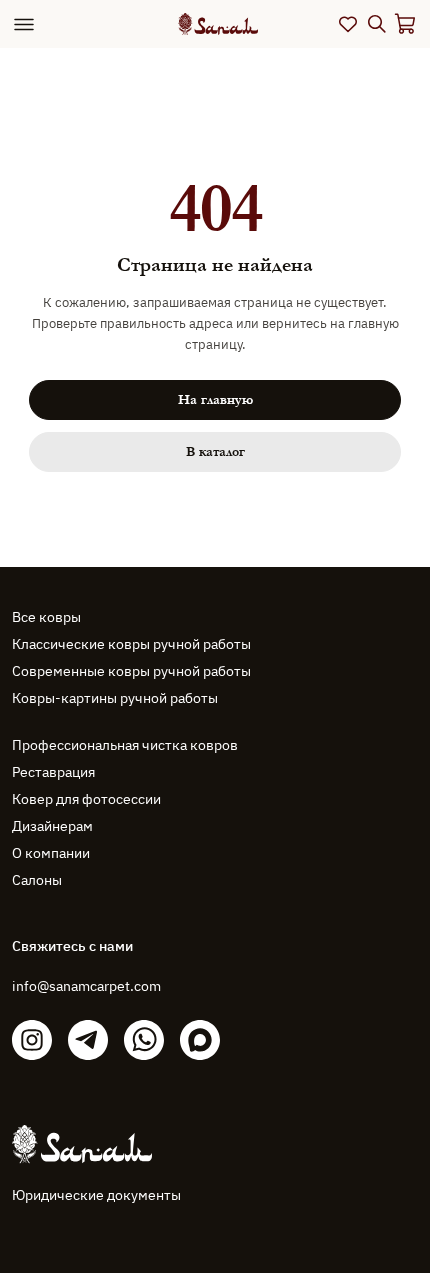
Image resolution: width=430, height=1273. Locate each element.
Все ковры (46, 617)
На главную (215, 400)
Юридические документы (96, 1195)
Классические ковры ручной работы (131, 644)
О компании (51, 853)
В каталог (215, 452)
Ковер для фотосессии (86, 799)
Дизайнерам (52, 826)
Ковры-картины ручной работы (115, 698)
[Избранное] (348, 24)
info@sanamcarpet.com (86, 986)
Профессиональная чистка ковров (125, 745)
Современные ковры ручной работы (131, 671)
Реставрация (53, 772)
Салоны (37, 880)
